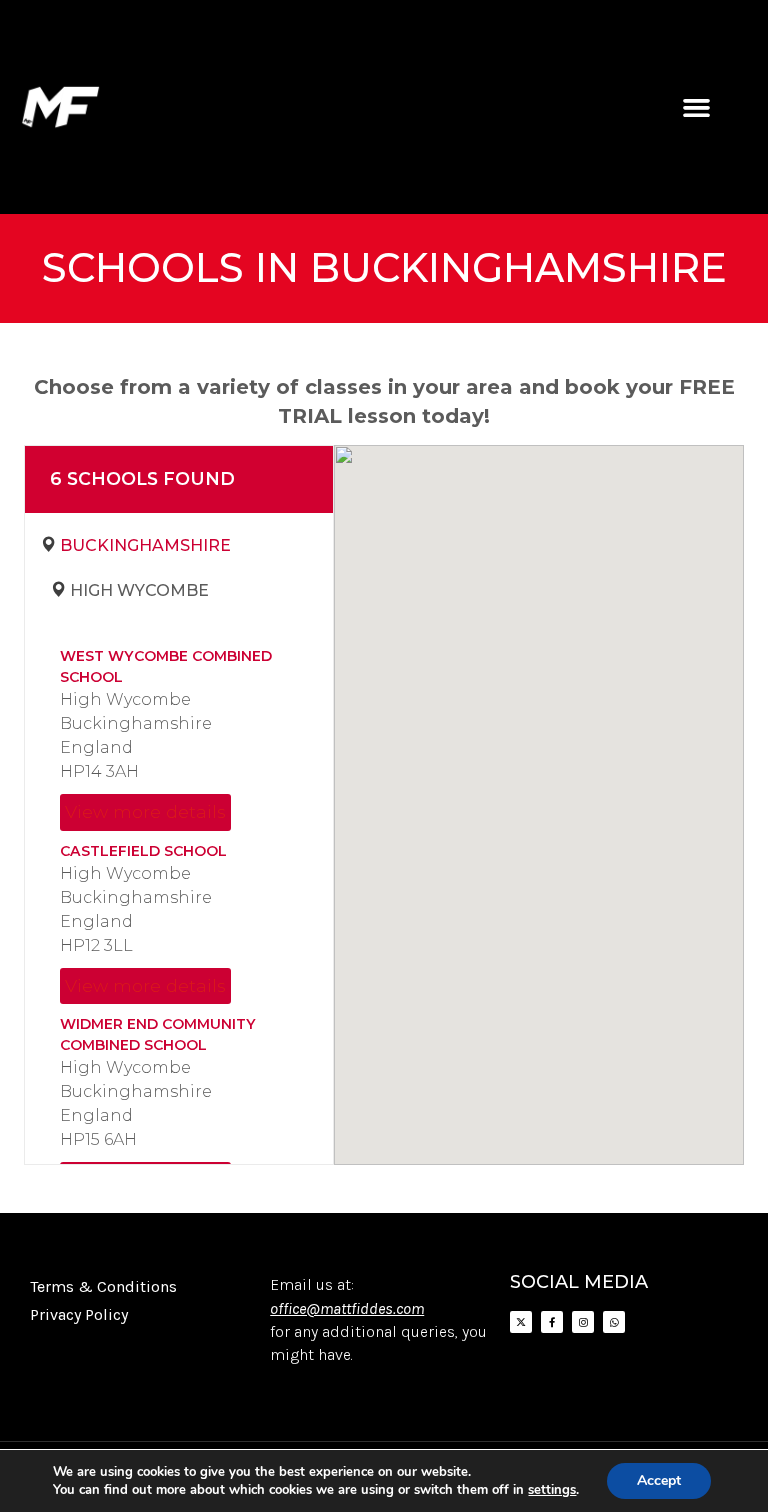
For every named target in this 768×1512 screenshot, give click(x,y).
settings (552, 1490)
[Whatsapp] (614, 1322)
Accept (659, 1480)
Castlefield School (143, 851)
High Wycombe (139, 590)
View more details (145, 811)
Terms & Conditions (103, 1286)
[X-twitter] (521, 1322)
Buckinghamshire (145, 545)
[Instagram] (583, 1322)
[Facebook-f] (552, 1322)
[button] (696, 107)
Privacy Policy (79, 1314)
